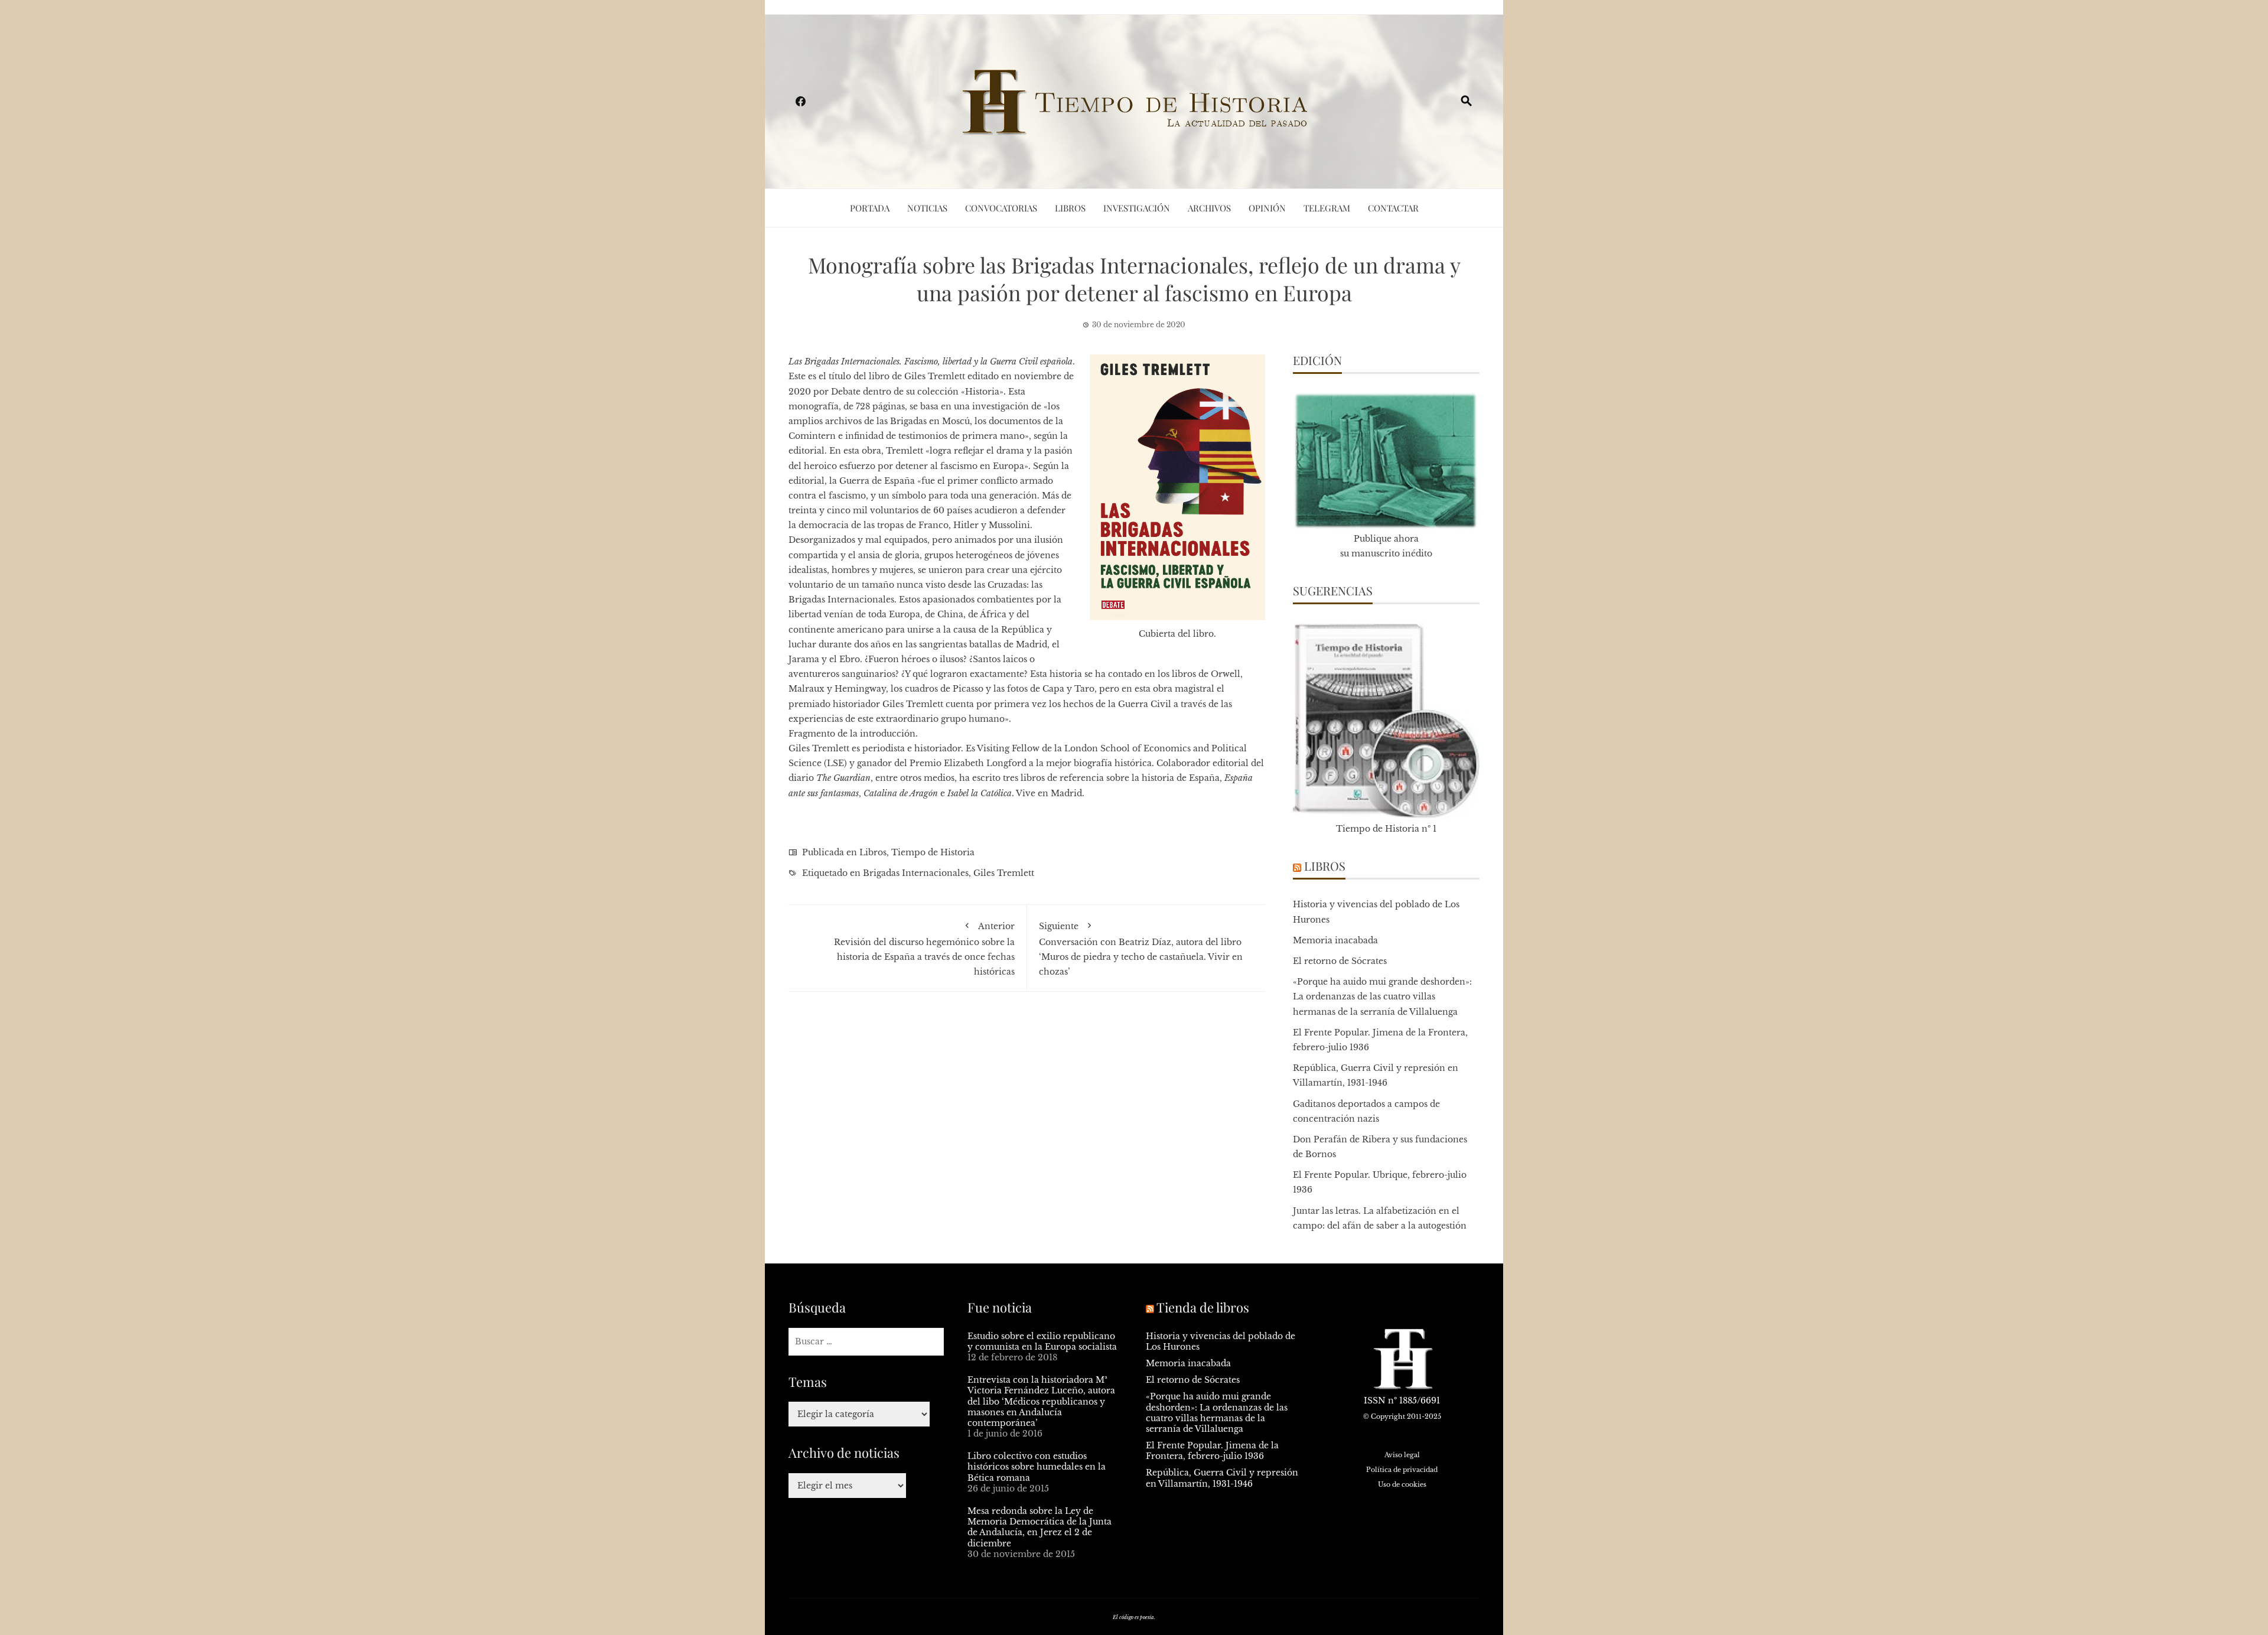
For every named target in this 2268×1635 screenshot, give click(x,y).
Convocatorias (1001, 208)
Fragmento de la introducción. (853, 734)
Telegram (1327, 208)
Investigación (1137, 208)
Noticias (927, 208)
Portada (870, 208)
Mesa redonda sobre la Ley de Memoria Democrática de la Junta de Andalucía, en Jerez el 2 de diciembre (1039, 1527)
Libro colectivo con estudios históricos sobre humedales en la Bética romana (1037, 1467)
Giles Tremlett (1004, 873)
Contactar (1393, 208)
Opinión (1267, 208)
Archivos (1209, 208)
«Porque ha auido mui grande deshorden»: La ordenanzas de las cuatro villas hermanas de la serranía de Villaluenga (1382, 996)
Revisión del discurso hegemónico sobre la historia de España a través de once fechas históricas (924, 949)
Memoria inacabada (1335, 940)
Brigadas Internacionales (916, 873)
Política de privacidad (1402, 1470)
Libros (1070, 208)
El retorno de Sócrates (1340, 961)
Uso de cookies (1402, 1484)
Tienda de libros (1203, 1307)
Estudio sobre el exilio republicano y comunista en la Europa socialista (1042, 1341)
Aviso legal (1402, 1455)
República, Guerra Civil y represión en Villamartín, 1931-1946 (1222, 1478)
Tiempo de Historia (933, 852)
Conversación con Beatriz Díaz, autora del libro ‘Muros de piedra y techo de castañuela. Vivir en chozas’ (1141, 949)
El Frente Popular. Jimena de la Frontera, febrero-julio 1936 (1212, 1451)
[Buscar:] (866, 1342)
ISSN (1375, 1401)
